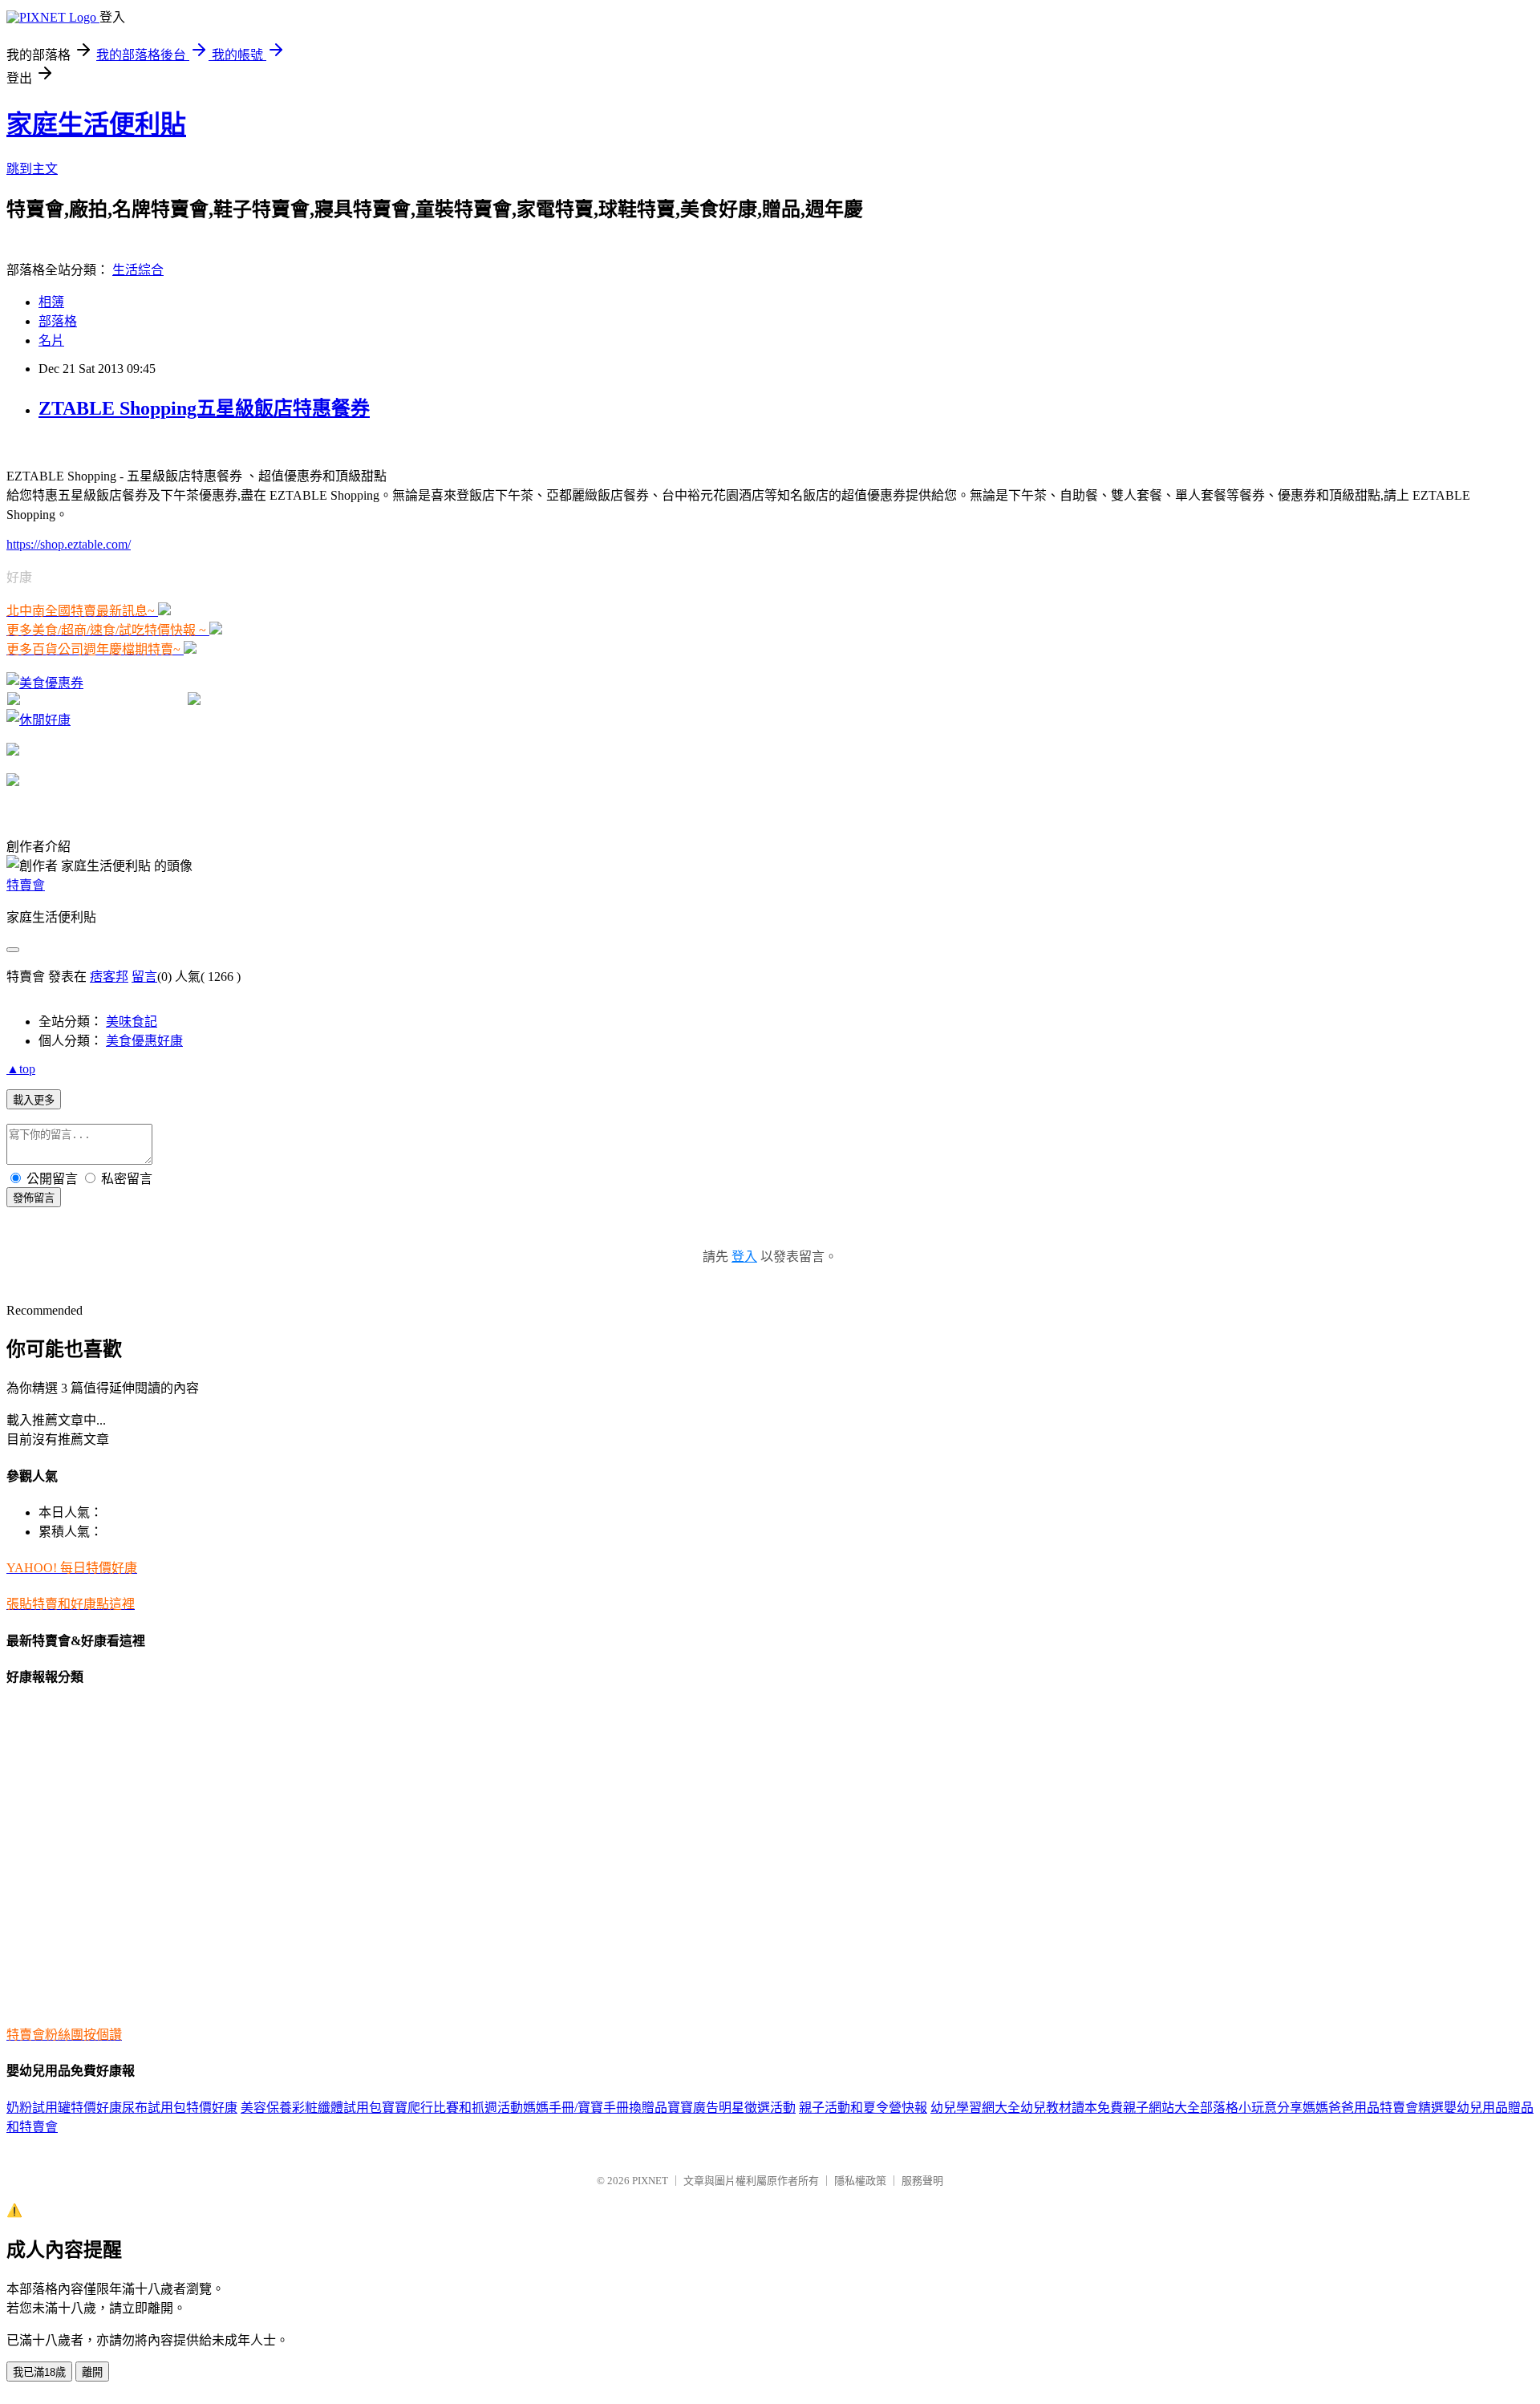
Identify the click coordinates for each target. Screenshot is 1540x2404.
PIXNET (650, 2181)
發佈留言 (34, 1198)
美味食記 (132, 1022)
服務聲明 (922, 2181)
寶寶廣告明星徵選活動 (731, 2108)
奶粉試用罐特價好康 (64, 2108)
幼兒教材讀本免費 (1072, 2108)
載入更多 (34, 1100)
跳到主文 (32, 169)
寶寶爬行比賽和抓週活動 (452, 2108)
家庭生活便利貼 (96, 124)
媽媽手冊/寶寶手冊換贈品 (595, 2108)
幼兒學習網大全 (975, 2108)
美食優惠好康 (144, 1041)
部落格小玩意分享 (1251, 2108)
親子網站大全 (1161, 2108)
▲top (21, 1069)
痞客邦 (109, 977)
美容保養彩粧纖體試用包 (311, 2108)
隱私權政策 (860, 2181)
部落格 (58, 321)
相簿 (51, 302)
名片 (51, 341)
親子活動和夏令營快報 (863, 2108)
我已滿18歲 (39, 2372)
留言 (144, 977)
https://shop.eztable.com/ (69, 544)
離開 (92, 2372)
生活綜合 (138, 270)
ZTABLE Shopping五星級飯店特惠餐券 (204, 408)
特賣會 (26, 885)
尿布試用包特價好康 (180, 2108)
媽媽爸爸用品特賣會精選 (1373, 2108)
